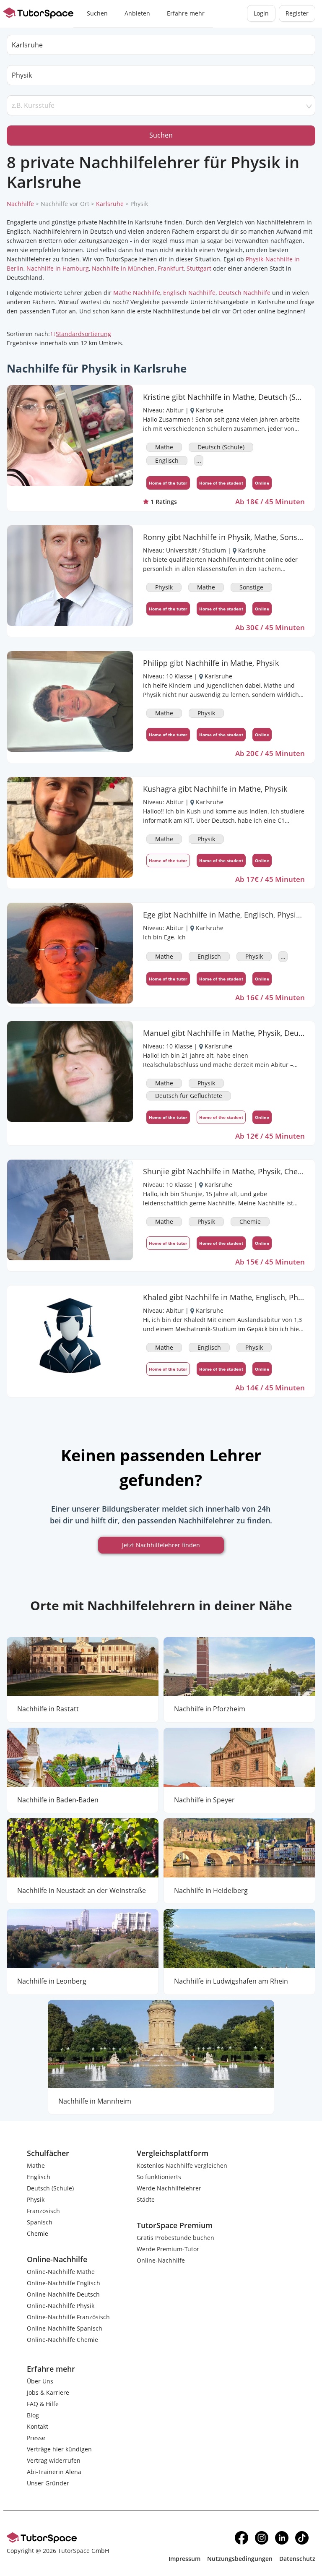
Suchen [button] (97, 13)
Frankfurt (171, 268)
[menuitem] (97, 14)
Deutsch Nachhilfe (244, 293)
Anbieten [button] (137, 13)
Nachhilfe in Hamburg (58, 268)
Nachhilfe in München (123, 268)
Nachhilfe (20, 204)
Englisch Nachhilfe (189, 293)
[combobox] (161, 75)
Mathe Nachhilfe (137, 293)
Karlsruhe (110, 204)
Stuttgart (199, 268)
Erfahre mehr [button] (186, 13)
